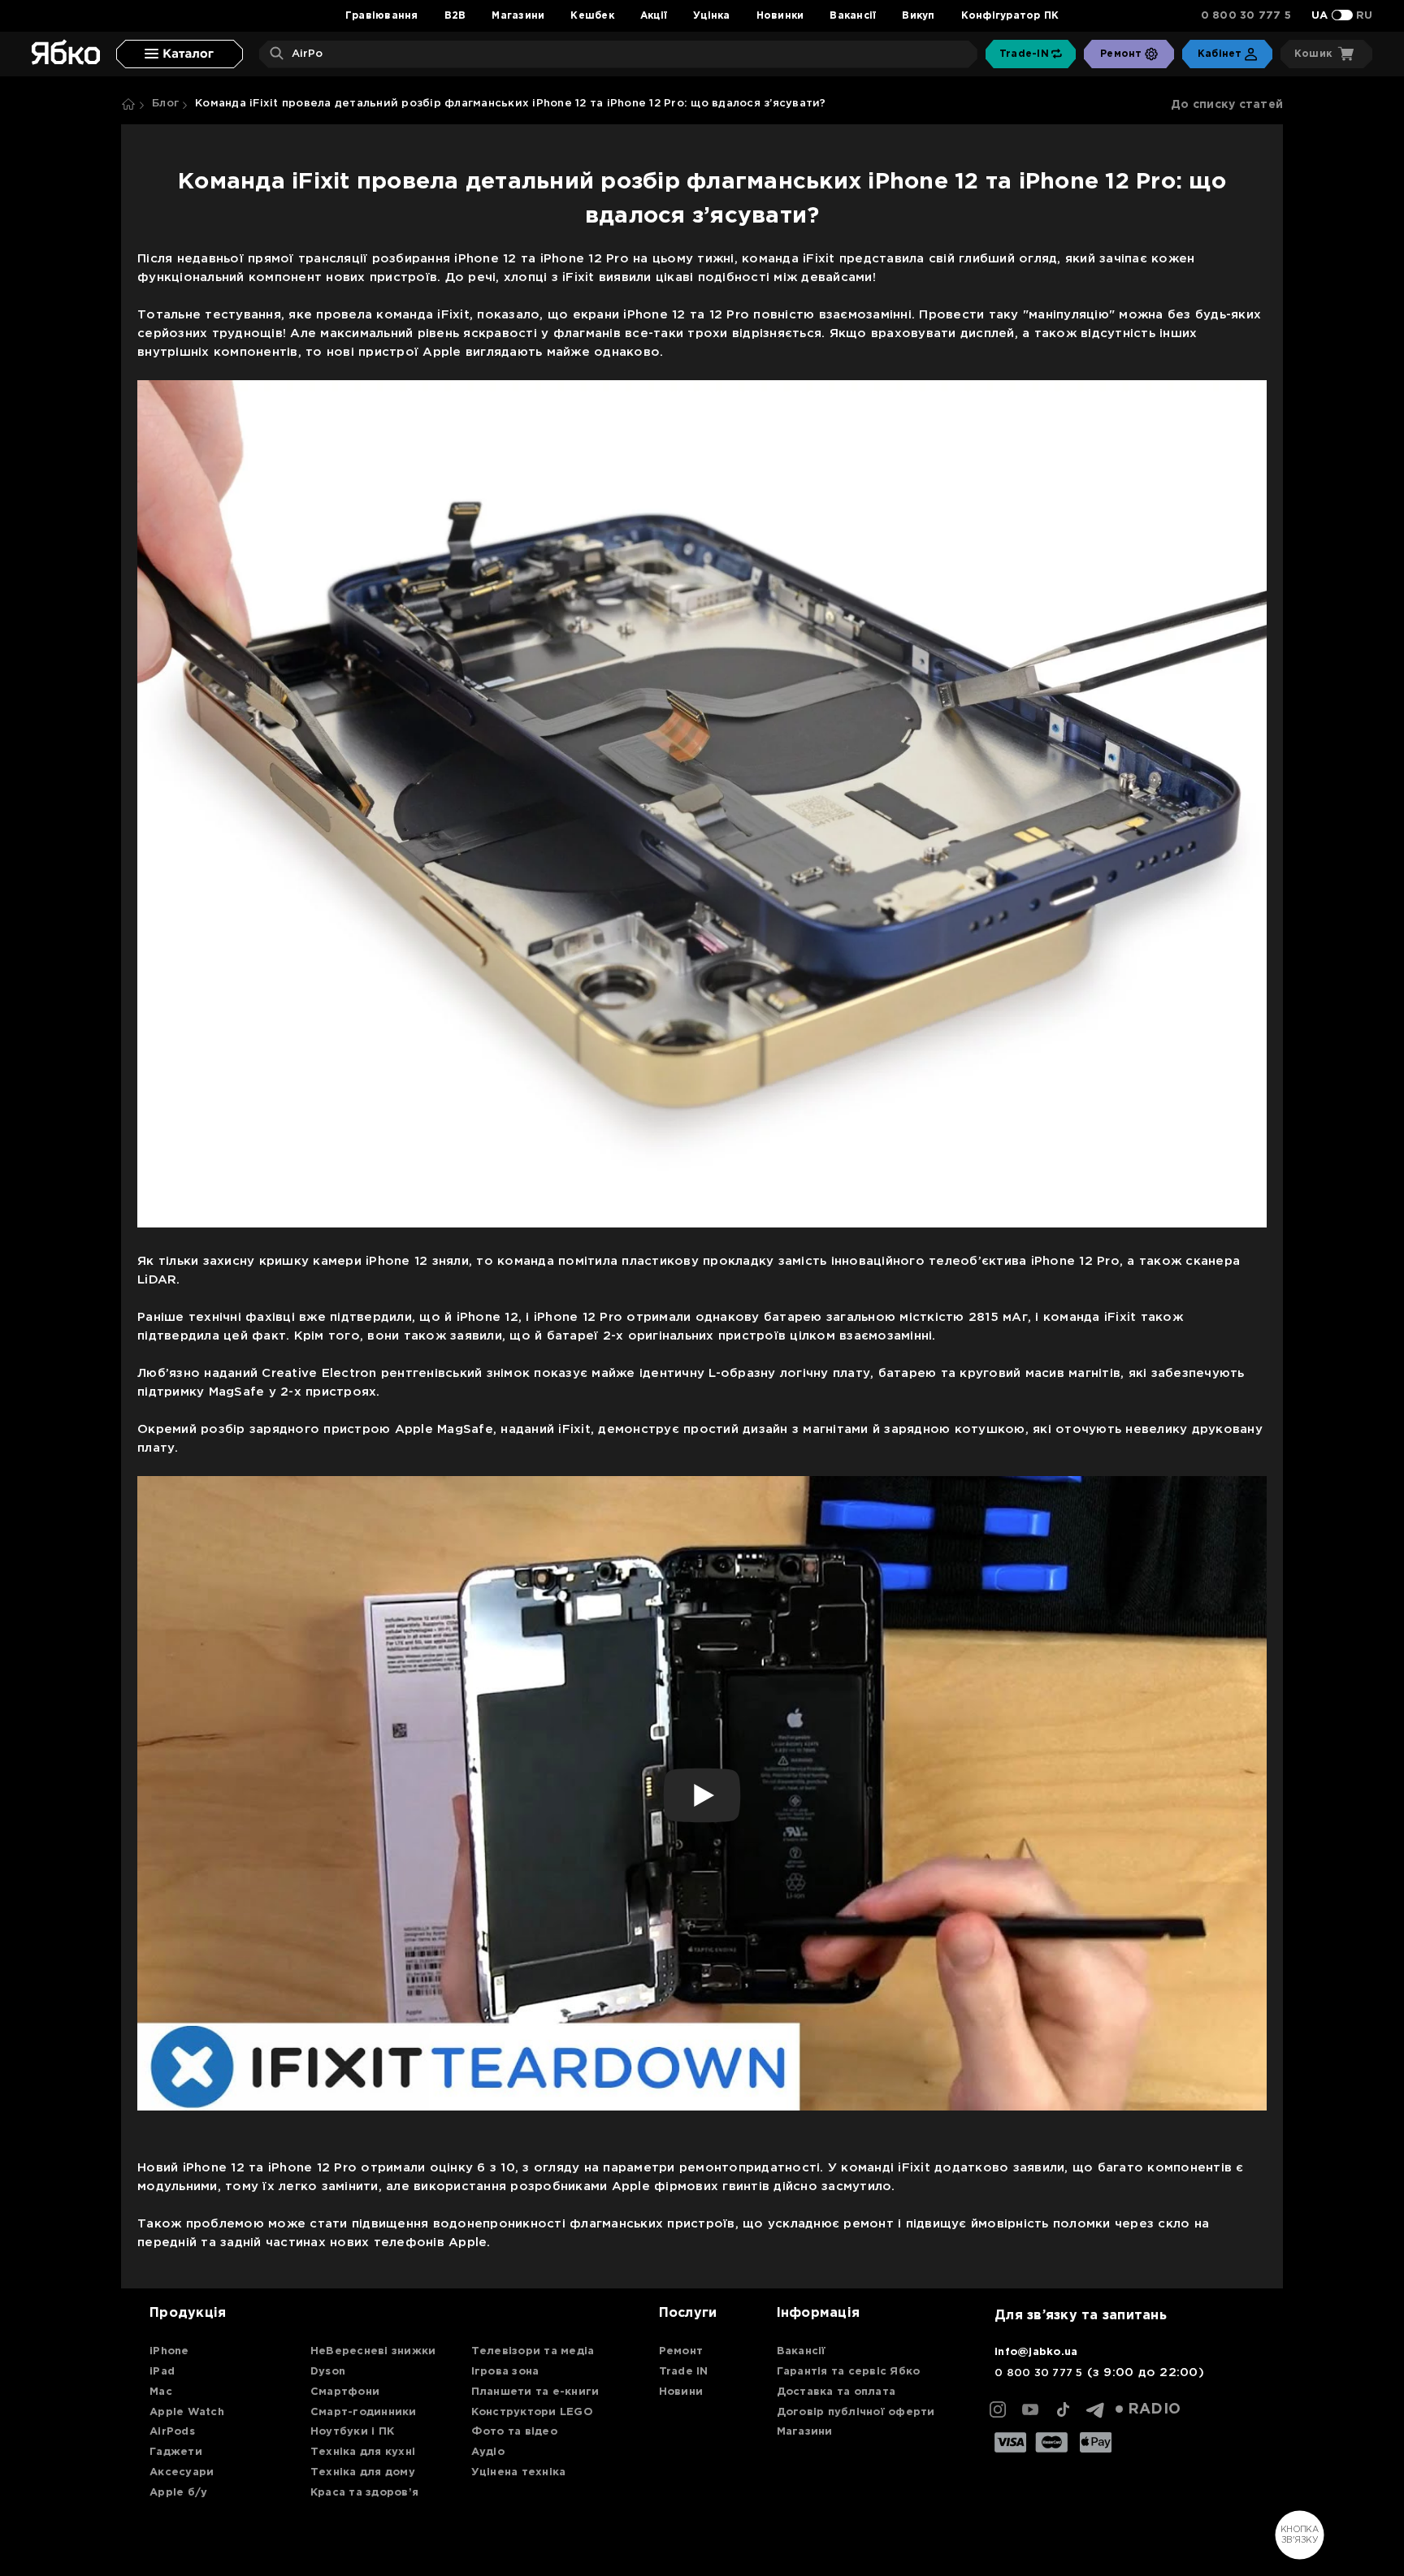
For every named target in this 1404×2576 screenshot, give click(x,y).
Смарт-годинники (364, 2412)
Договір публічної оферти (856, 2412)
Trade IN (684, 2372)
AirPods (172, 2432)
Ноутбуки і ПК (352, 2432)
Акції (654, 16)
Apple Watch (187, 2412)
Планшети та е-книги (535, 2392)
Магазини (518, 16)
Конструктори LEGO (532, 2412)
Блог (165, 104)
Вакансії (853, 16)
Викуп (918, 16)
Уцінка (712, 16)
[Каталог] (180, 54)
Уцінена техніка (519, 2472)
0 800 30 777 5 (1246, 16)
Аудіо (488, 2452)
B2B (455, 16)
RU (1365, 16)
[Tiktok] (1063, 2409)
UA (1320, 16)
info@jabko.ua (1036, 2352)
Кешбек (592, 16)
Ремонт (681, 2351)
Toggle (1342, 15)
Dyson (328, 2372)
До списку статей (1227, 105)
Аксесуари (182, 2472)
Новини (681, 2392)
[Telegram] (1095, 2409)
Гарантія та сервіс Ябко (849, 2372)
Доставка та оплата (836, 2392)
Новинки (780, 16)
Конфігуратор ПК (1010, 16)
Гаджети (176, 2452)
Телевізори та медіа (533, 2351)
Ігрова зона (505, 2372)
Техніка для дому (363, 2472)
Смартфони (345, 2392)
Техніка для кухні (363, 2452)
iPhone (169, 2351)
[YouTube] (1030, 2409)
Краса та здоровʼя (364, 2493)
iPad (162, 2372)
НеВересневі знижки (373, 2351)
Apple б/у (178, 2493)
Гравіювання (382, 16)
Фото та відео (514, 2432)
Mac (161, 2392)
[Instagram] (998, 2409)
